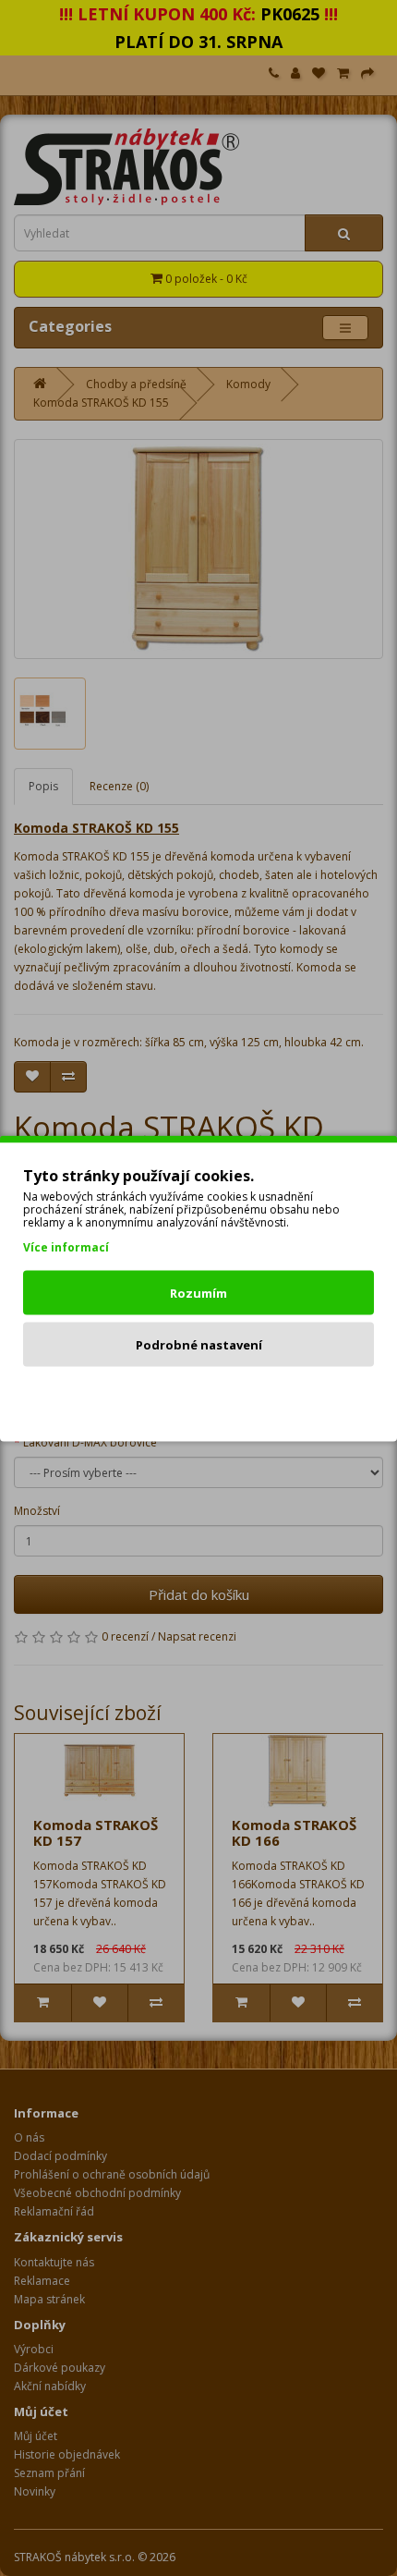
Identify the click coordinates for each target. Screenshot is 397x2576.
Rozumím (198, 1292)
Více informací (66, 1246)
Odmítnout (199, 1396)
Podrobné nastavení (199, 1344)
